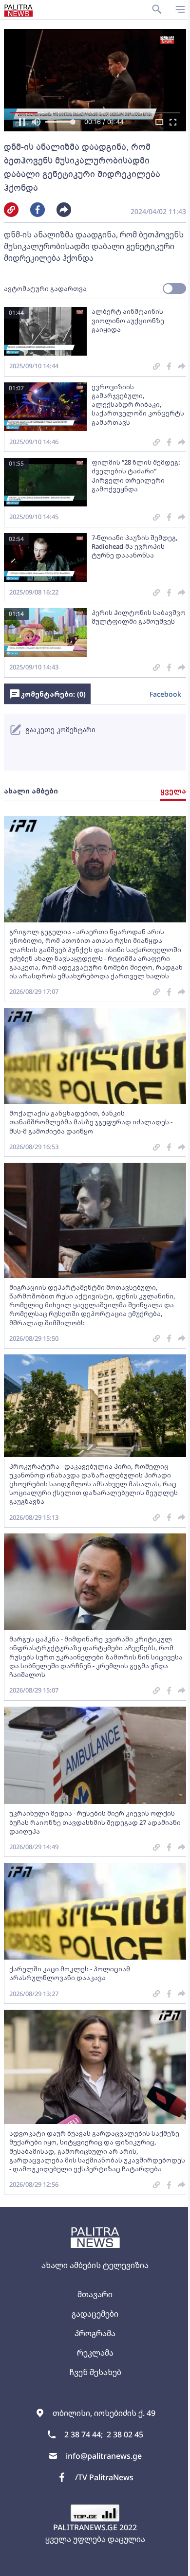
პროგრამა (95, 2333)
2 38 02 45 (125, 2434)
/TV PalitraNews (104, 2477)
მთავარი (95, 2294)
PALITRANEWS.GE (85, 2527)
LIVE (171, 2564)
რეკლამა (95, 2353)
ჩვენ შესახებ (95, 2372)
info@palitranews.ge (104, 2456)
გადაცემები (95, 2314)
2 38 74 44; (84, 2434)
